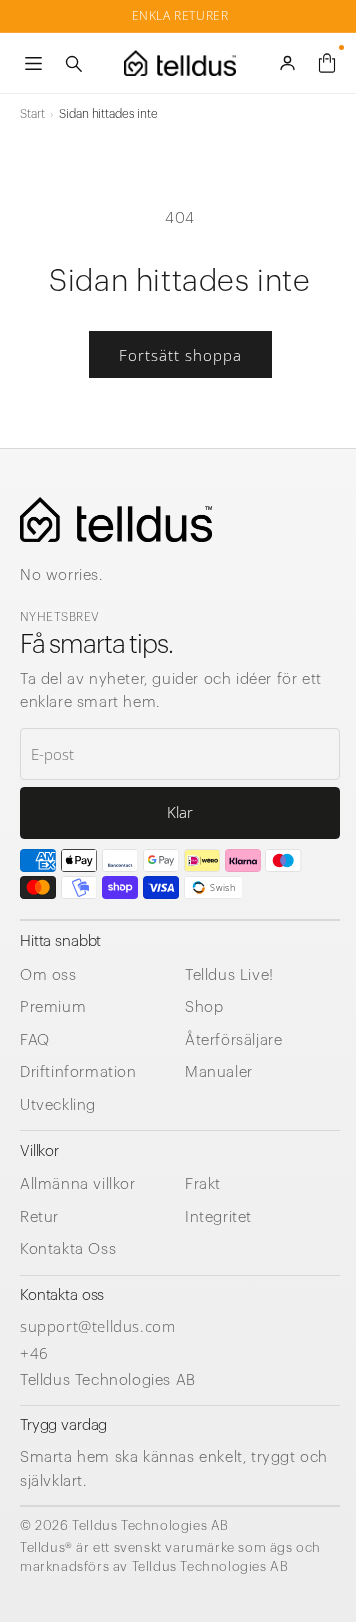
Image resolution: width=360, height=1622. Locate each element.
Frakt (203, 1184)
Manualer (219, 1072)
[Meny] (33, 63)
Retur (39, 1217)
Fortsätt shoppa (180, 355)
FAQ (35, 1040)
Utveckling (58, 1105)
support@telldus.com (97, 1326)
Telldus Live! (229, 975)
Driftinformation (78, 1072)
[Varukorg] (327, 63)
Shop (204, 1007)
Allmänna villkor (78, 1184)
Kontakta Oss (68, 1249)
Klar (180, 812)
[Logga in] (287, 63)
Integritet (218, 1217)
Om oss (48, 975)
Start (32, 114)
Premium (53, 1007)
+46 (34, 1353)
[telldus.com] (116, 519)
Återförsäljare (233, 1040)
